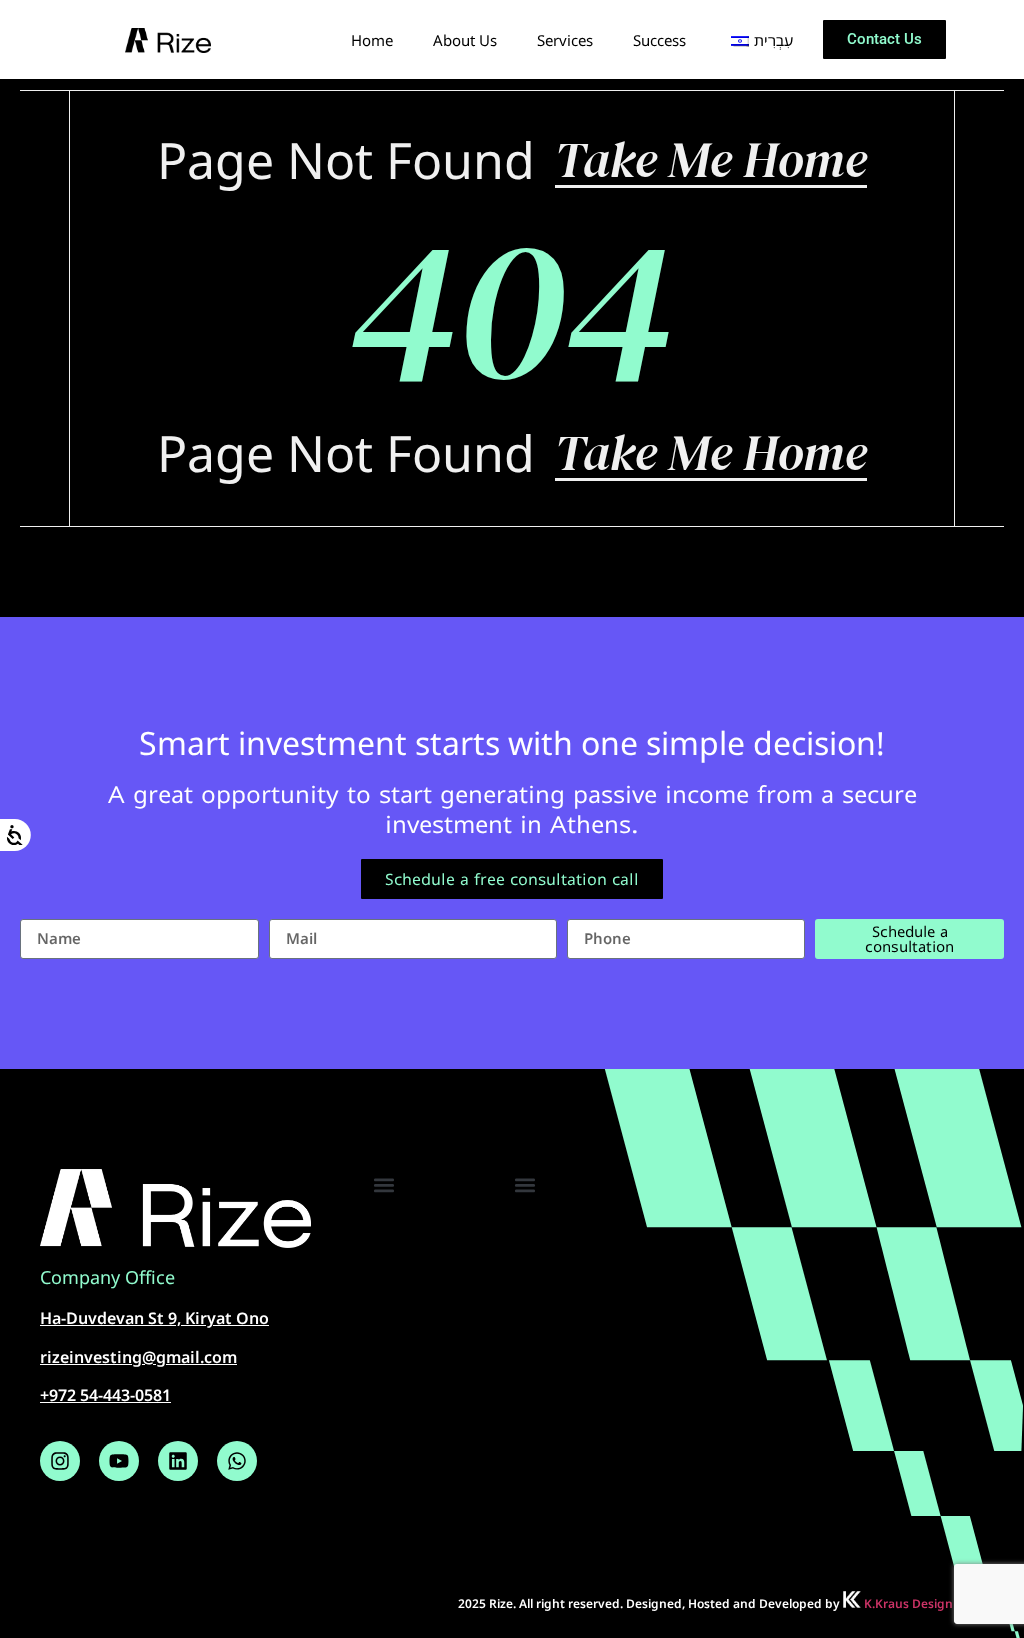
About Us (465, 40)
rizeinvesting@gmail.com (138, 1357)
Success (659, 40)
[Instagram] (60, 1461)
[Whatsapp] (237, 1461)
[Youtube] (119, 1461)
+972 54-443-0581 (105, 1395)
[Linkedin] (178, 1461)
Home (372, 40)
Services (565, 40)
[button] (383, 1185)
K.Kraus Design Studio (927, 1603)
